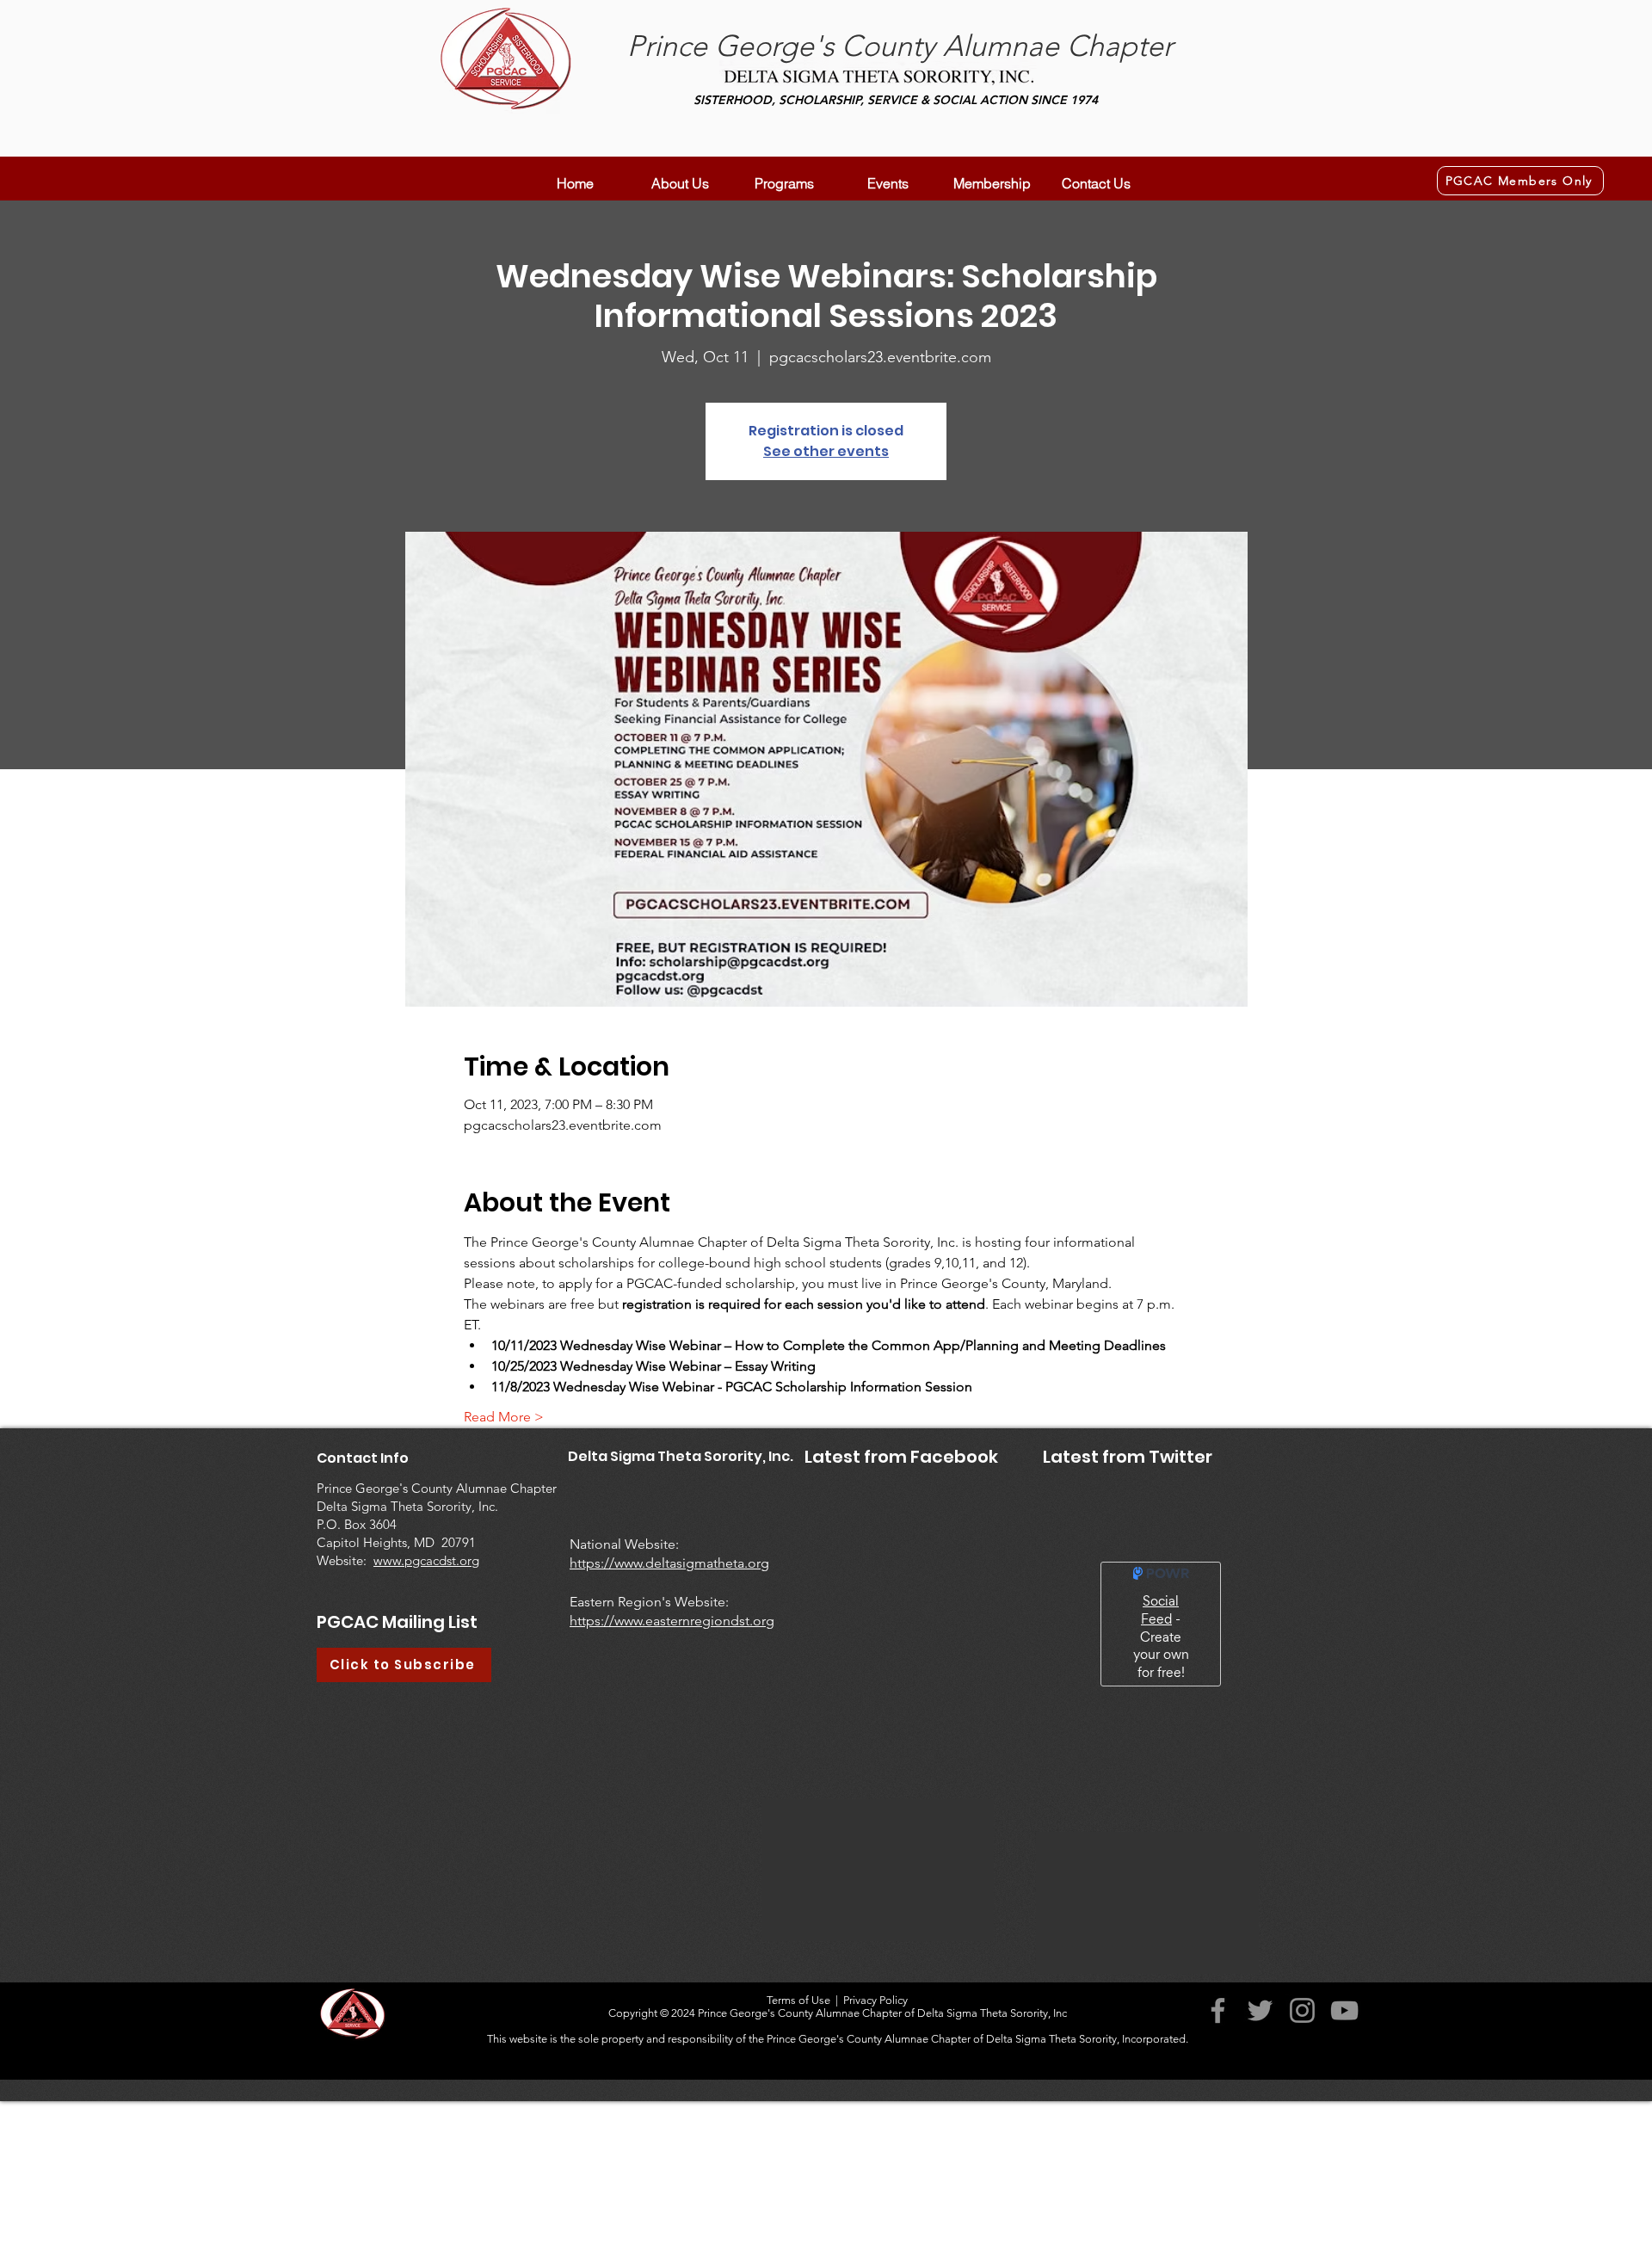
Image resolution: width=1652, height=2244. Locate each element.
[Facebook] (1218, 2155)
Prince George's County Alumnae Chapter (900, 46)
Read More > (504, 1417)
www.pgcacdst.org (426, 1560)
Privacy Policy (875, 2145)
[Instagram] (1302, 2155)
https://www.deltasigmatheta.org (669, 1563)
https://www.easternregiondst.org (672, 1621)
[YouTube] (1344, 2155)
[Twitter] (1260, 2155)
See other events (826, 451)
